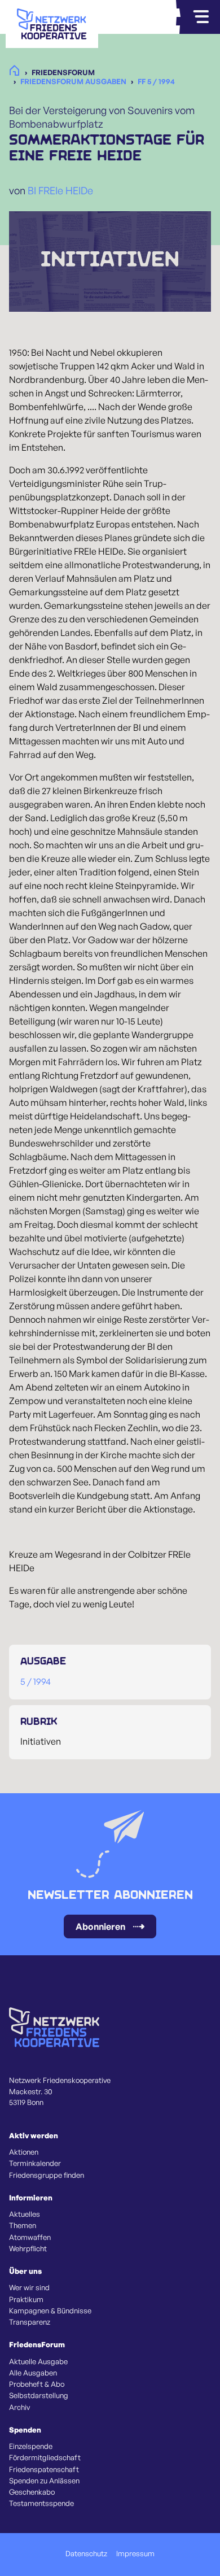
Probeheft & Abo (37, 2384)
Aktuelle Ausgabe (38, 2361)
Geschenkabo (32, 2492)
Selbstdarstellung (39, 2395)
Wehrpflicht (28, 2248)
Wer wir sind (29, 2287)
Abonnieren (100, 1926)
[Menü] (201, 17)
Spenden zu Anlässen (44, 2481)
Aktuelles (25, 2214)
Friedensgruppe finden (47, 2175)
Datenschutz (86, 2553)
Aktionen (24, 2152)
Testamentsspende (41, 2503)
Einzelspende (31, 2446)
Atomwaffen (30, 2237)
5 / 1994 (36, 1681)
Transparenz (30, 2322)
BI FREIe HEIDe (60, 190)
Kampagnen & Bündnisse (50, 2311)
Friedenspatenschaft (44, 2469)
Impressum (135, 2553)
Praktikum (26, 2299)
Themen (23, 2225)
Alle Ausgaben (33, 2373)
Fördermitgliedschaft (45, 2457)
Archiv (19, 2407)
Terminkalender (35, 2163)
